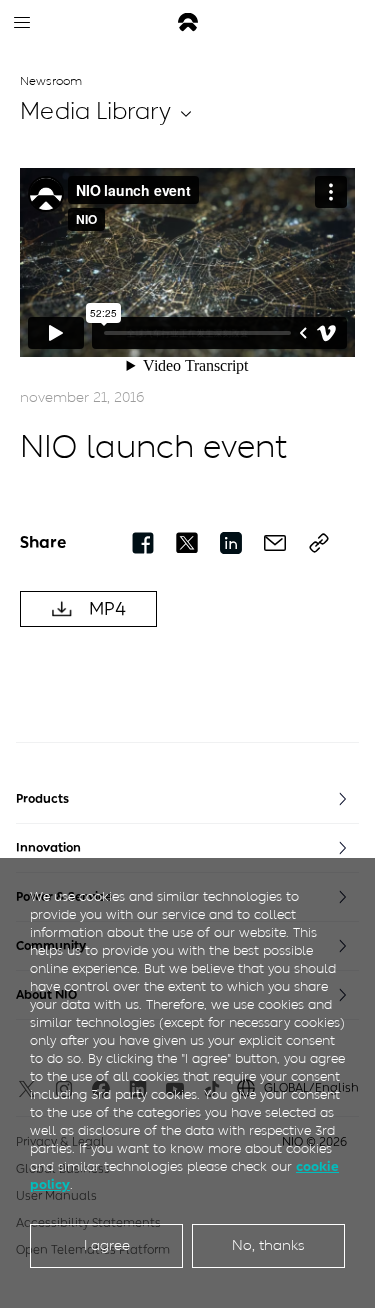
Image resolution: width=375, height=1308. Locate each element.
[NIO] (188, 22)
